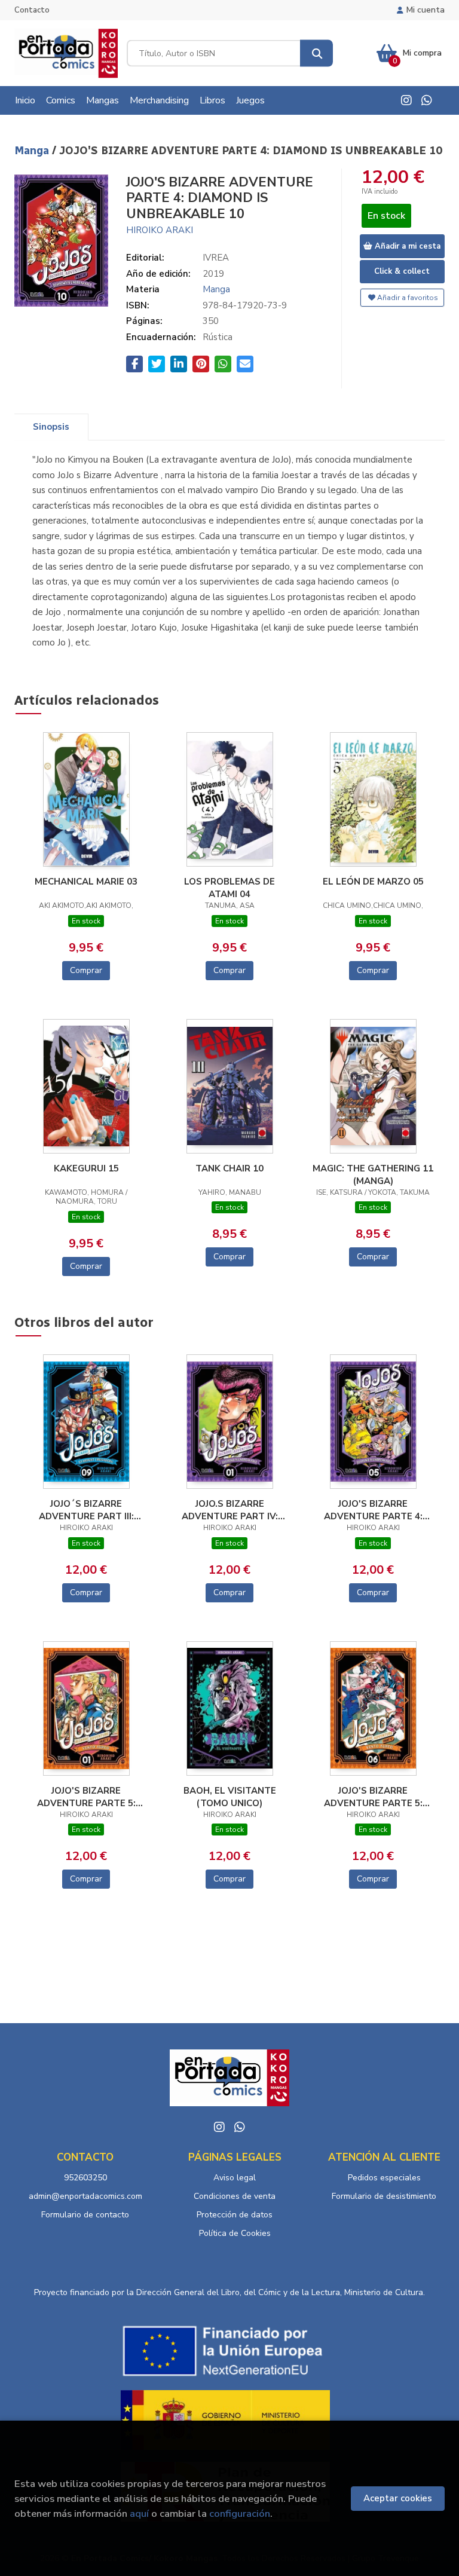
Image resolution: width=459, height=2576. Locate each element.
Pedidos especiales (384, 2178)
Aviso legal (235, 2178)
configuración (240, 2514)
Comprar (86, 970)
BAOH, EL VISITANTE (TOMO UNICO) (230, 1797)
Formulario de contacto (85, 2215)
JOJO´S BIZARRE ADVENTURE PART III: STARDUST (86, 1510)
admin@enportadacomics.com (85, 2196)
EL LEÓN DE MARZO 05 (373, 882)
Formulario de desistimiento (384, 2196)
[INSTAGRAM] (406, 100)
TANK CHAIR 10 (229, 1168)
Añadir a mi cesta (406, 246)
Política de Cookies (235, 2233)
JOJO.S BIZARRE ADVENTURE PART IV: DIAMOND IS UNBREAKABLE (230, 1510)
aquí (139, 2514)
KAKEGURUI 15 (86, 1168)
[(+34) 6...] (427, 100)
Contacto (32, 10)
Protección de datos (235, 2215)
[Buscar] (316, 53)
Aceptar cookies (398, 2498)
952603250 (85, 2178)
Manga (33, 151)
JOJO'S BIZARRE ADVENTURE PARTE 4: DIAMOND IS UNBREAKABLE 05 (373, 1510)
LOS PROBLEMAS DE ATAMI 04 (229, 888)
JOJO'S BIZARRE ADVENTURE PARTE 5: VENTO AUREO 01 (86, 1797)
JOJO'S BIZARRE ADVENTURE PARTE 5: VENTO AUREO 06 (373, 1797)
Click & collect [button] (402, 271)
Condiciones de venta (235, 2196)
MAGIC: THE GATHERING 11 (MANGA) (373, 1174)
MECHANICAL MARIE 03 (86, 882)
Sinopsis (51, 427)
